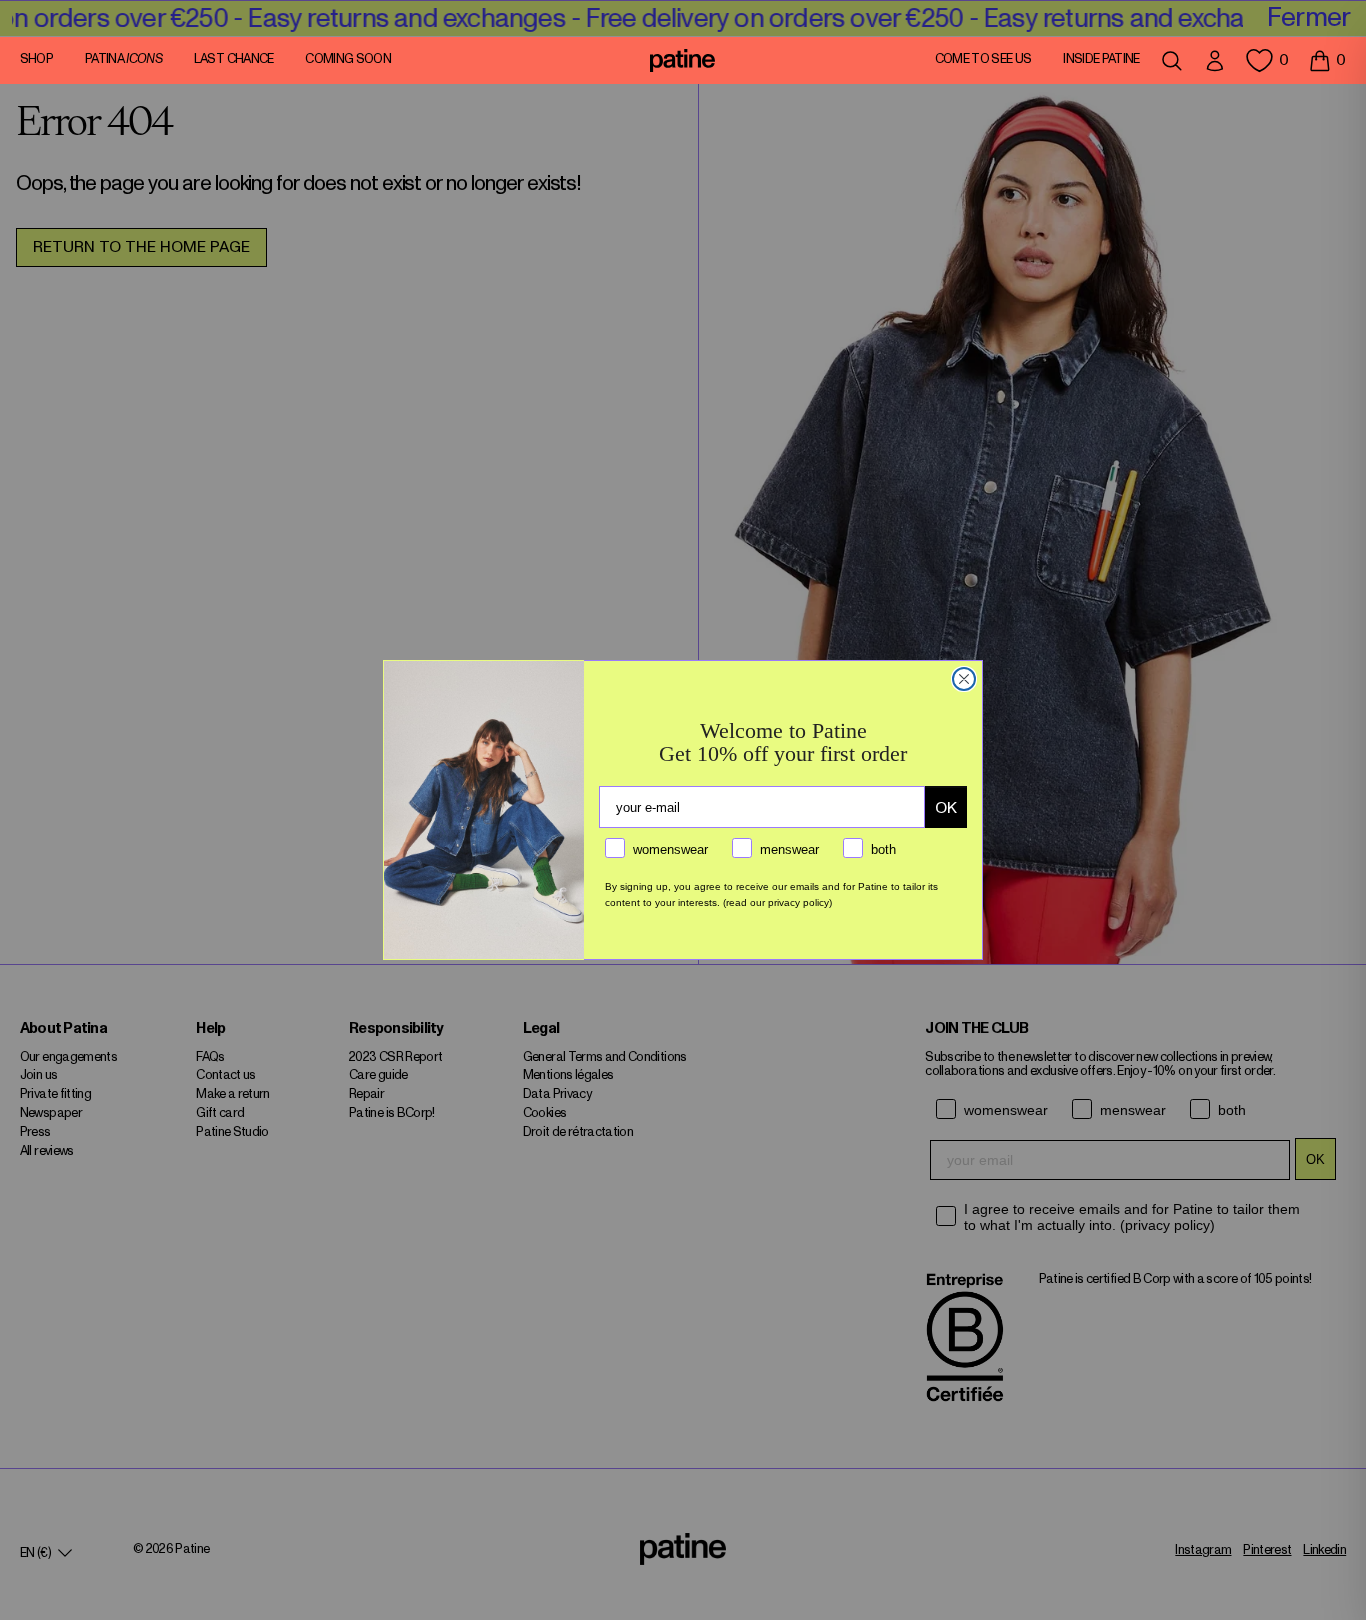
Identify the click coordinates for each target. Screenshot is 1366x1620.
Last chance (234, 60)
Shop (36, 60)
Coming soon (348, 60)
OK (946, 808)
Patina (123, 60)
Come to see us (983, 60)
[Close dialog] (964, 679)
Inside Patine (1101, 60)
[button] (1327, 60)
